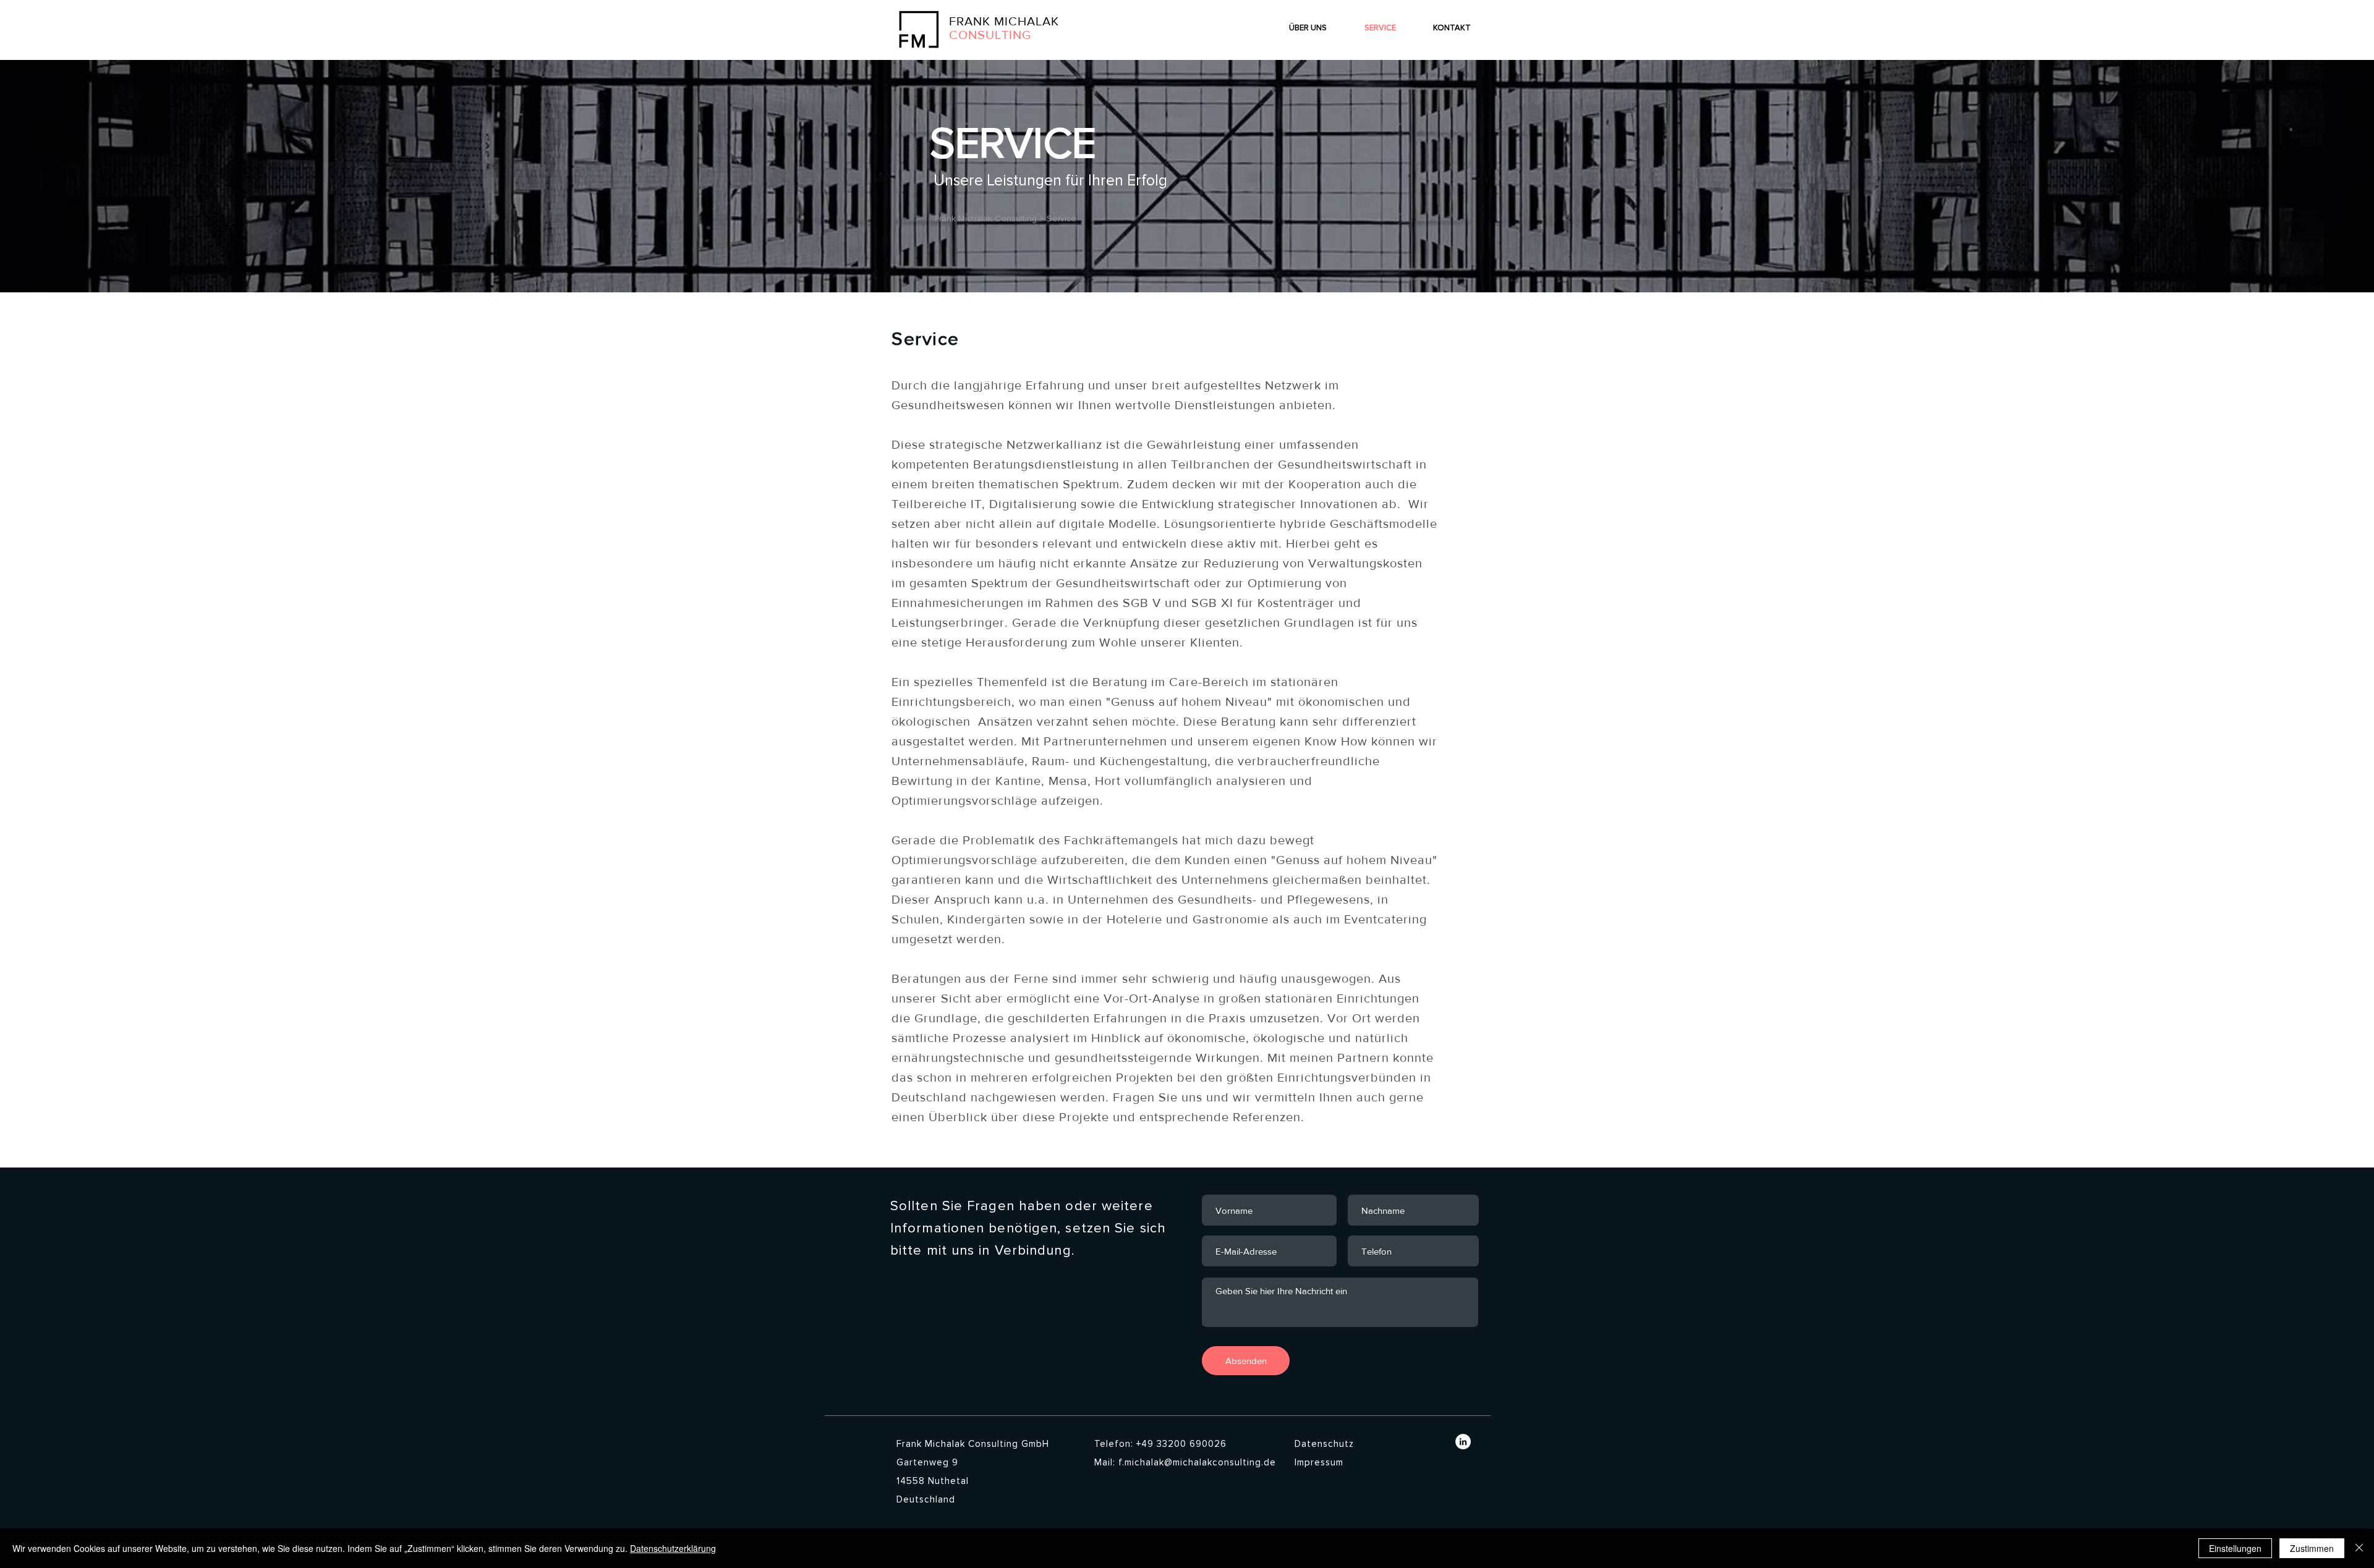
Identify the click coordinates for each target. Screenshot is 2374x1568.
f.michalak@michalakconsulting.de (1197, 1462)
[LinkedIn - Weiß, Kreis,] (1463, 1442)
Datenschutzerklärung (673, 1548)
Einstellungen (2235, 1548)
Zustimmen (2312, 1548)
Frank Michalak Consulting (985, 218)
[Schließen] (2359, 1548)
